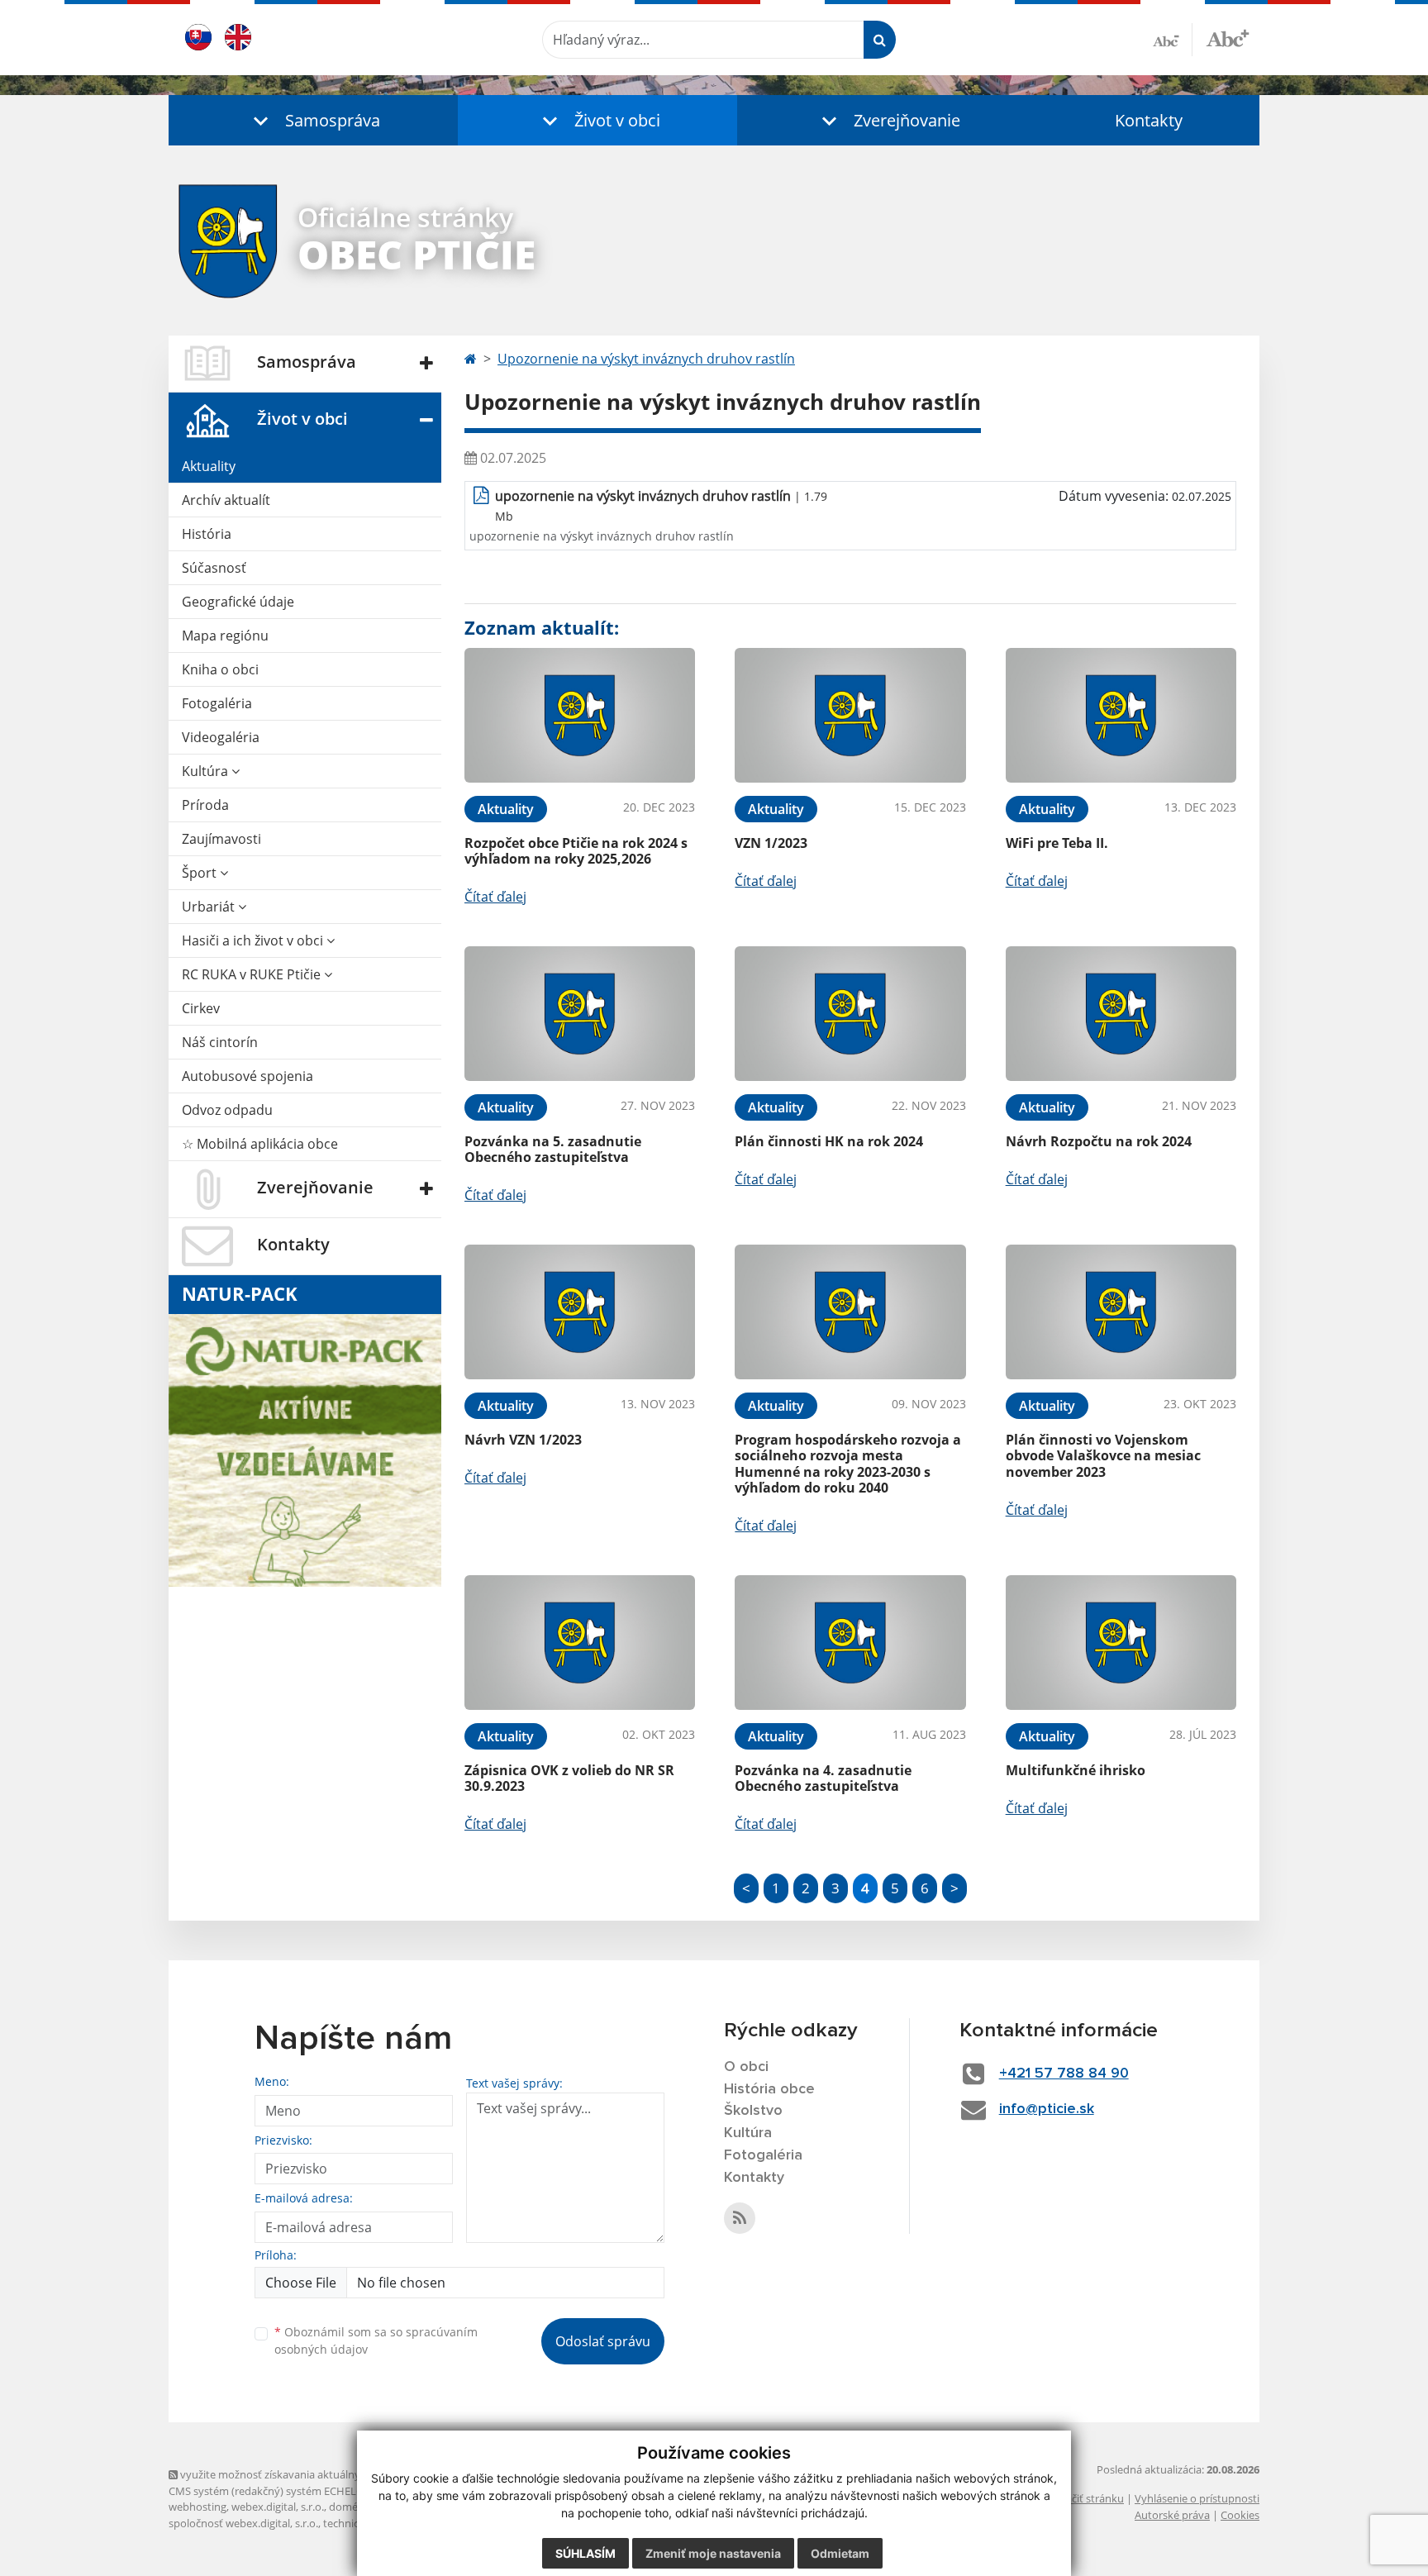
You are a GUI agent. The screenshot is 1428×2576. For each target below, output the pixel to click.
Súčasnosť (214, 568)
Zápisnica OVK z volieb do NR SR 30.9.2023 (569, 1778)
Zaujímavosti (221, 839)
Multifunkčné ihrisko (1076, 1770)
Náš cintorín (220, 1042)
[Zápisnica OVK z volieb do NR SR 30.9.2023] (580, 1643)
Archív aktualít (226, 500)
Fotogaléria (217, 703)
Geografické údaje (238, 602)
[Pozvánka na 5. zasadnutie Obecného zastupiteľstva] (580, 1014)
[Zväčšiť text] (1228, 37)
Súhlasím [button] (585, 2553)
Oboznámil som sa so (376, 2340)
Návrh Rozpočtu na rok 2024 (1099, 1141)
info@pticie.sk (1047, 2109)
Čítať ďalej (495, 897)
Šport (201, 873)
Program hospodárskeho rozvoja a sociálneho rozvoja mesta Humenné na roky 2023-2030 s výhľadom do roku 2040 (848, 1464)
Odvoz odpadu (227, 1110)
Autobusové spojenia (248, 1076)
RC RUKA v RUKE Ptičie (253, 974)
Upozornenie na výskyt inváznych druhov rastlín (646, 359)
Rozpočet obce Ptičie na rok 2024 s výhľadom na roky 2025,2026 (576, 851)
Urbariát (210, 907)
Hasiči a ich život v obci (254, 940)
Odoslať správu (603, 2341)
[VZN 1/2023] (850, 715)
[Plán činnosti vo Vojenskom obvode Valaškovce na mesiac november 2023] (1121, 1312)
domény (349, 2507)
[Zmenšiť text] (1173, 40)
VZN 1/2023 (771, 843)
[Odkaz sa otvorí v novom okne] (740, 2218)
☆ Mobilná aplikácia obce (260, 1144)
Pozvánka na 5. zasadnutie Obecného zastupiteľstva (553, 1149)
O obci (746, 2067)
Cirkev (201, 1008)
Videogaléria (221, 737)
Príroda (205, 805)
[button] (313, 120)
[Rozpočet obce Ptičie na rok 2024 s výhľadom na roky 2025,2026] (580, 715)
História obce (769, 2089)
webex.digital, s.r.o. (278, 2507)
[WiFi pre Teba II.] (1121, 715)
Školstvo (753, 2111)
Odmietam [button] (840, 2553)
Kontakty (1149, 120)
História (207, 534)
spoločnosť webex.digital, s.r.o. (243, 2523)
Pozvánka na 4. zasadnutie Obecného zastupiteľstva (823, 1778)
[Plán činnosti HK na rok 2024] (850, 1014)
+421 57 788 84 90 (1064, 2074)
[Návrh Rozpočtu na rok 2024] (1121, 1014)
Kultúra (207, 771)
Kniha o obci (220, 669)
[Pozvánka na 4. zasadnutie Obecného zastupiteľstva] (850, 1643)
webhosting (198, 2507)
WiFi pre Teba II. (1057, 843)
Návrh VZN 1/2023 (523, 1440)
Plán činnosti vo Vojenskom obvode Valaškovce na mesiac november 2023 (1103, 1455)
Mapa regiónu (225, 636)
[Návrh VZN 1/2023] (580, 1312)
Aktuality (209, 466)
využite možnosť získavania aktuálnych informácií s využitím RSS (337, 2474)
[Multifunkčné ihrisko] (1121, 1643)
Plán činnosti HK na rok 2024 (829, 1141)
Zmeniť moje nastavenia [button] (713, 2553)
